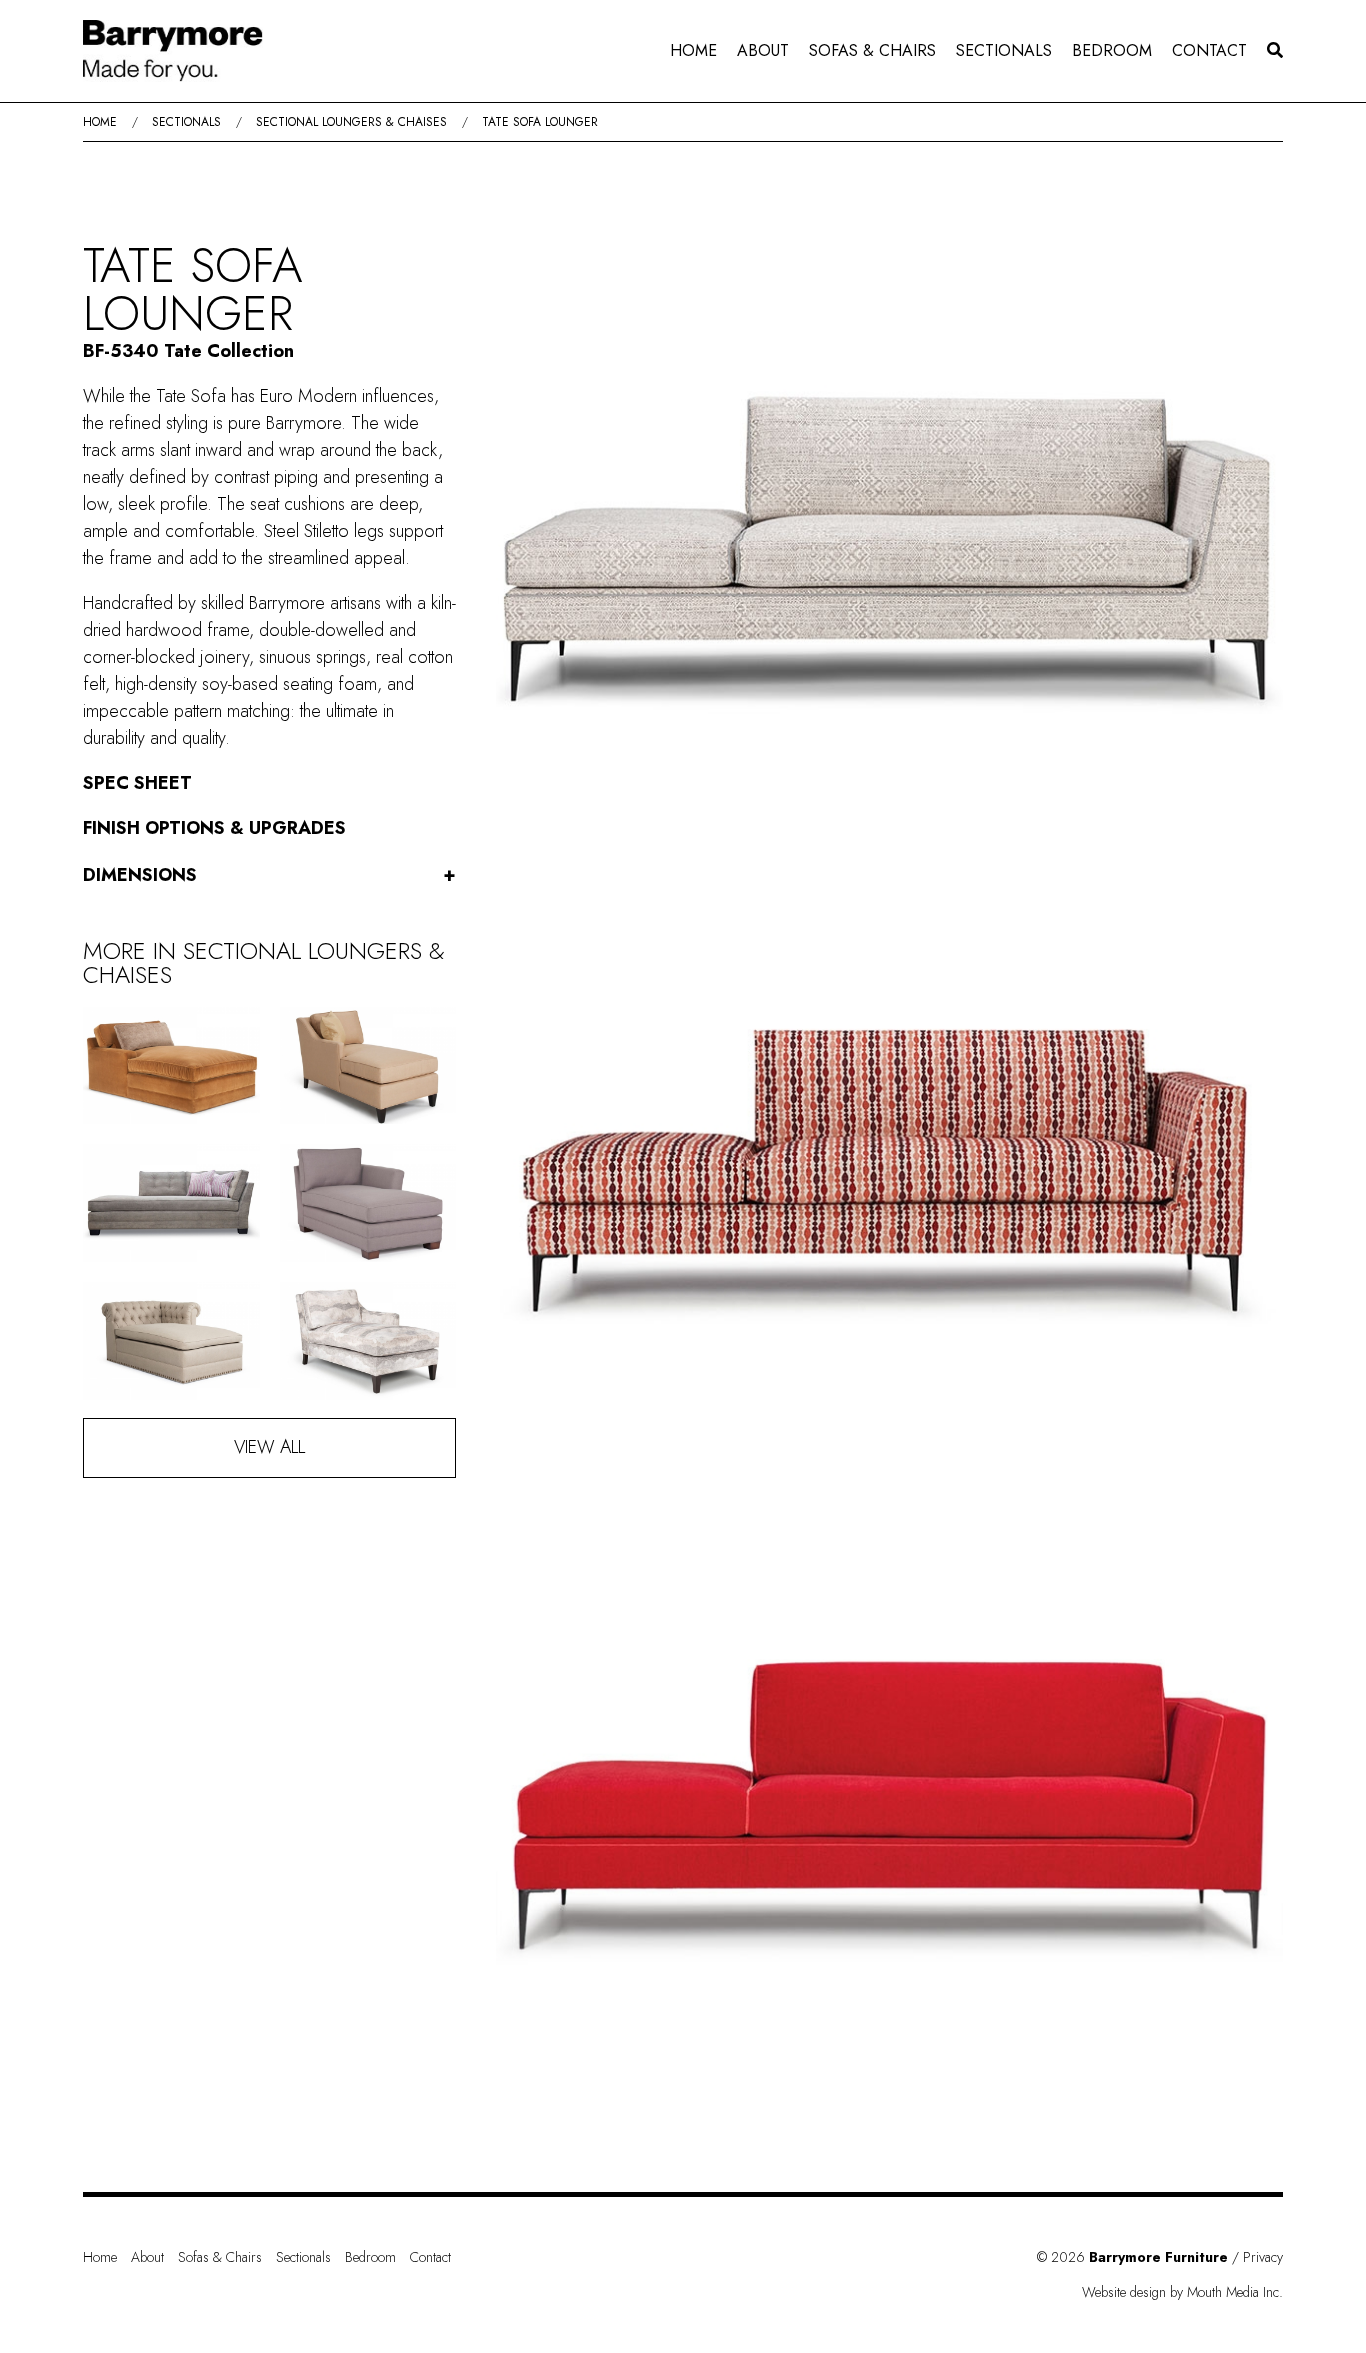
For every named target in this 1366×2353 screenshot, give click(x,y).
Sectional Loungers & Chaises (351, 122)
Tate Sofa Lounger (540, 122)
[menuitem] (693, 51)
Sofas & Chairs (872, 50)
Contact (1209, 50)
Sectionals (1004, 50)
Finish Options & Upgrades (214, 828)
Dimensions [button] (269, 875)
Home (693, 50)
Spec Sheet (137, 783)
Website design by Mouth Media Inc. (1182, 2292)
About (763, 50)
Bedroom (1112, 50)
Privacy (1263, 2257)
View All (269, 1447)
